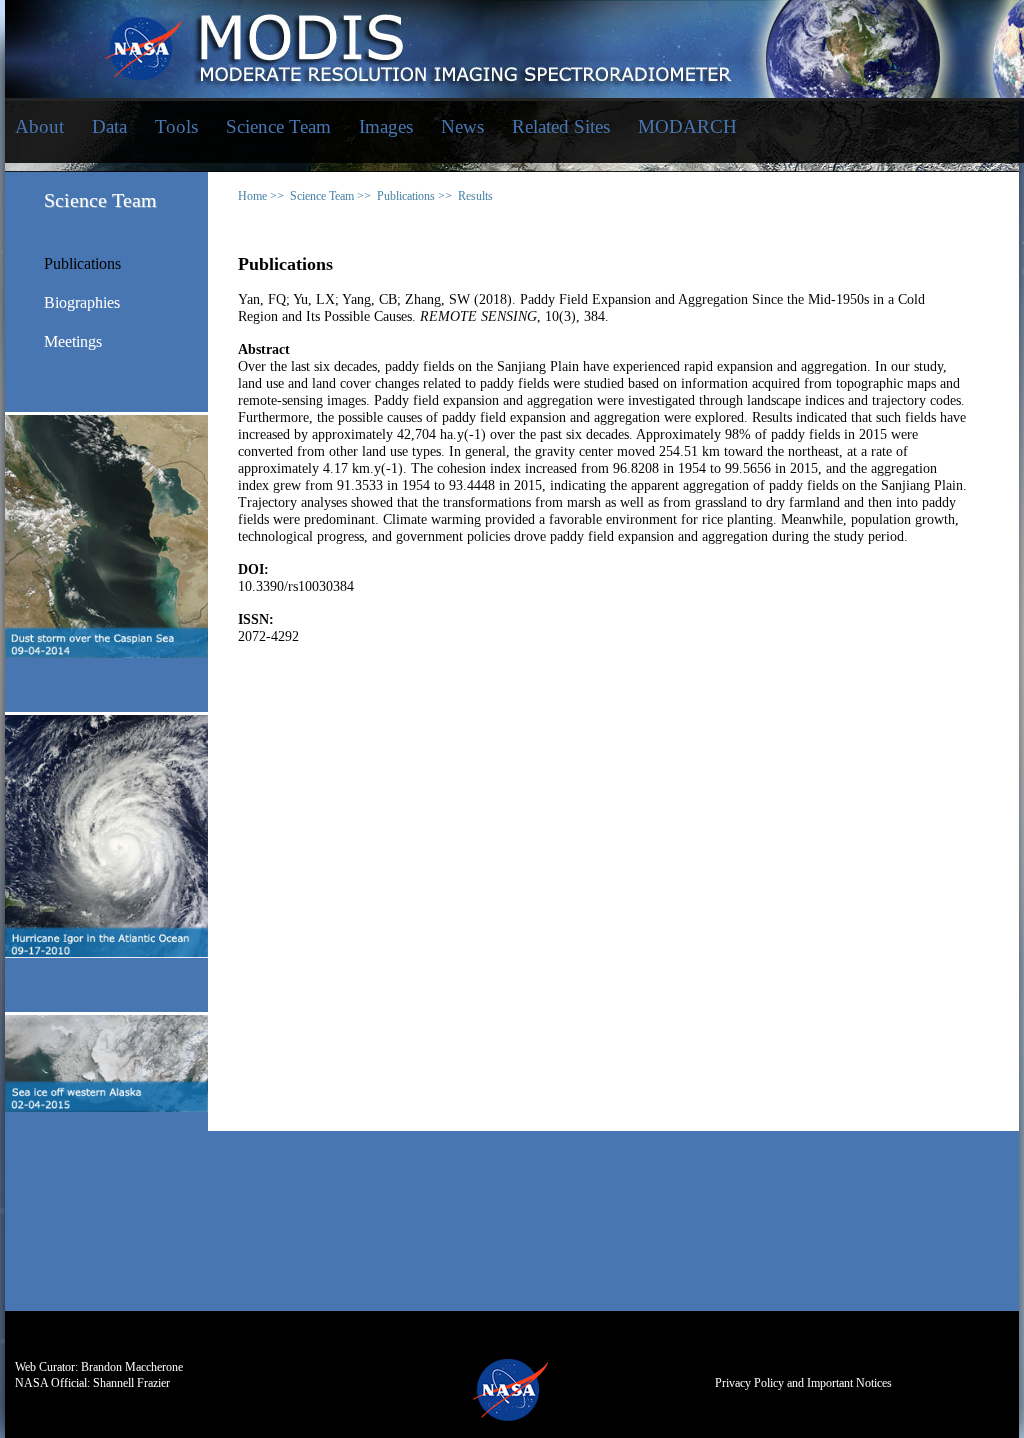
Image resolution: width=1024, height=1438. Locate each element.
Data (109, 126)
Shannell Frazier (131, 1383)
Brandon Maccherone (132, 1367)
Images (386, 126)
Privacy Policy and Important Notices (803, 1383)
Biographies (82, 303)
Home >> (261, 196)
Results (475, 196)
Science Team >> (330, 196)
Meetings (73, 342)
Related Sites (561, 126)
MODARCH (687, 126)
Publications (82, 264)
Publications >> (414, 196)
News (462, 126)
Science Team (278, 126)
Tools (176, 126)
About (39, 126)
